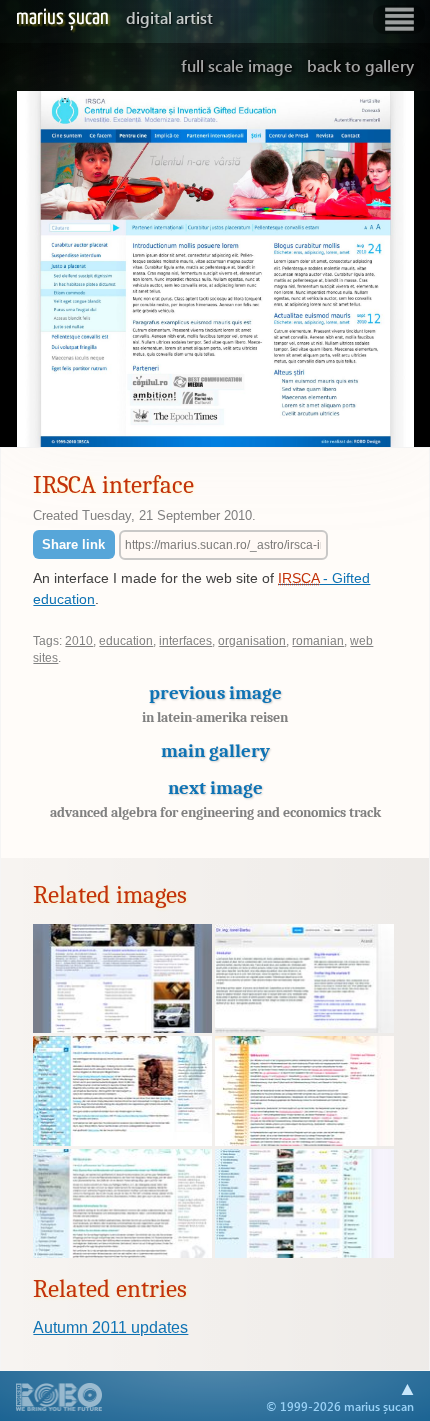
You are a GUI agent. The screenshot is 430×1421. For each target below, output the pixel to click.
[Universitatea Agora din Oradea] (122, 1028)
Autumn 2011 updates (110, 1327)
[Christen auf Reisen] (304, 1141)
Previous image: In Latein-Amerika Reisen (54, 269)
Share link (73, 544)
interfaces (185, 641)
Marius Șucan (114, 18)
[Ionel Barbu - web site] (304, 1028)
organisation (252, 641)
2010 (79, 641)
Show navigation (399, 19)
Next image (215, 798)
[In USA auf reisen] (122, 1141)
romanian (318, 641)
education (126, 641)
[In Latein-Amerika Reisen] (122, 1253)
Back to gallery (360, 65)
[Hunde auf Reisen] (304, 1253)
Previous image (215, 703)
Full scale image (237, 65)
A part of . (59, 1399)
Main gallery (215, 751)
